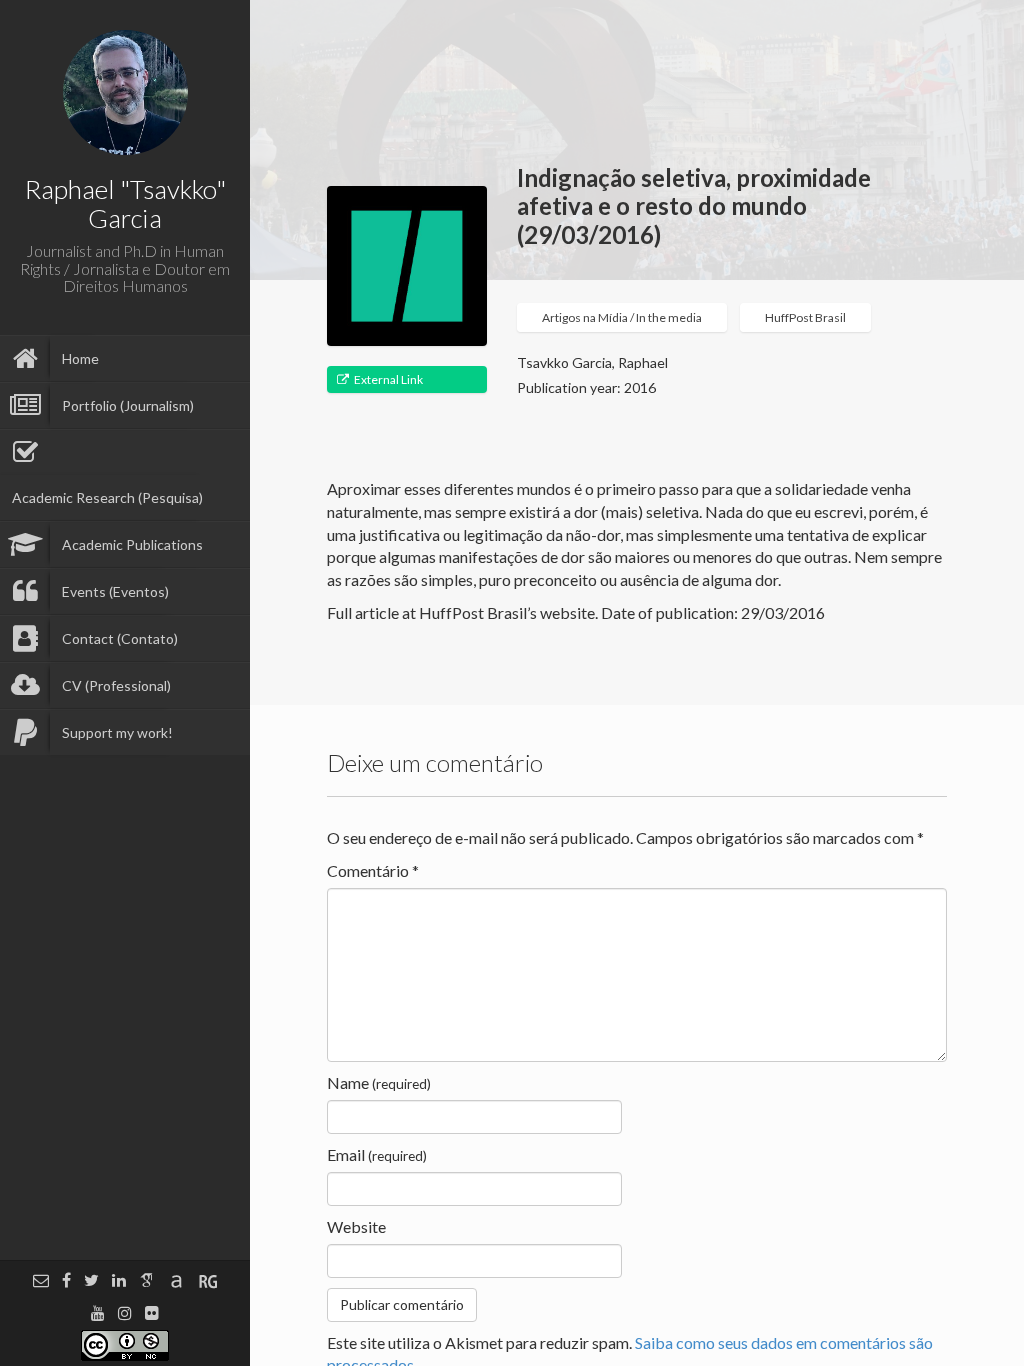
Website (356, 1226)
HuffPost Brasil (805, 317)
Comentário (373, 870)
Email (377, 1154)
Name (379, 1082)
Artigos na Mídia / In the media (622, 317)
